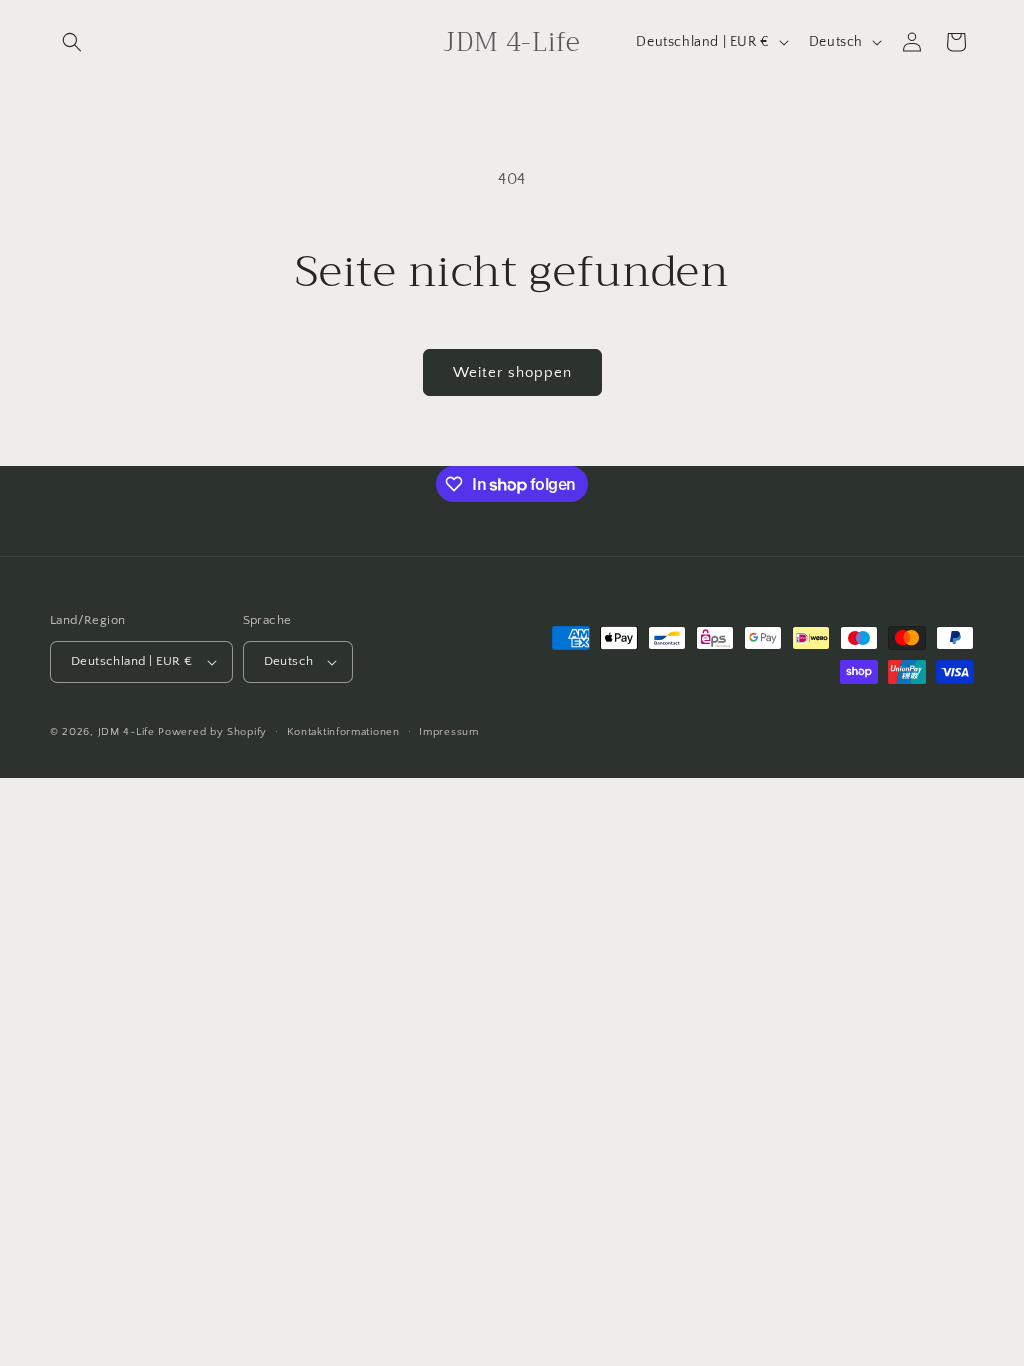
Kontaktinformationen (343, 732)
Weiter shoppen (512, 372)
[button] (72, 42)
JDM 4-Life (126, 732)
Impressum (448, 732)
